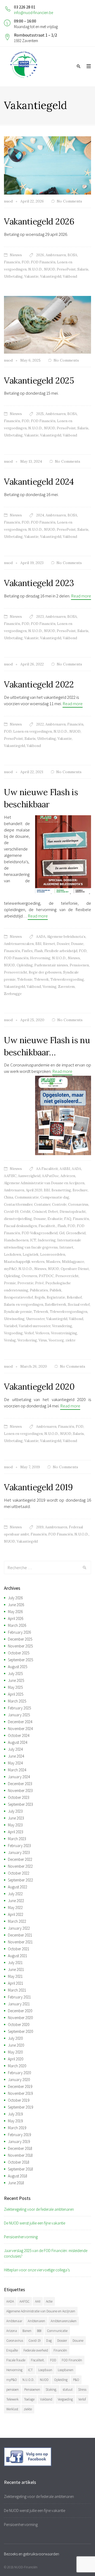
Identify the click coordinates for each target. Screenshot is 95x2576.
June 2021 (16, 1969)
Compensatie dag (55, 1197)
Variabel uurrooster (35, 1326)
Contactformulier (18, 1204)
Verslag (10, 1340)
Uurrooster (35, 1319)
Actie (49, 2301)
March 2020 (17, 2066)
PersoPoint (66, 269)
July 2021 (15, 1963)
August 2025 (18, 1667)
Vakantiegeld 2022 (39, 684)
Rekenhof (74, 1297)
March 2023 (17, 1839)
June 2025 (16, 1680)
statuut (68, 2390)
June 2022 (16, 1901)
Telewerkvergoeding (67, 979)
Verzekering (27, 1340)
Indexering (47, 1240)
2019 (40, 1527)
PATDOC (46, 1276)
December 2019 (20, 2086)
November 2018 (20, 2155)
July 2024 (15, 1749)
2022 (40, 724)
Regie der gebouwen (45, 972)
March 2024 (17, 1770)
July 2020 (15, 2038)
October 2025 (19, 1653)
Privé (39, 1283)
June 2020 (16, 2045)
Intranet (66, 1247)
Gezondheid (76, 1233)
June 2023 (16, 1818)
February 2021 (19, 1997)
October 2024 (19, 1735)
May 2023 (15, 1825)
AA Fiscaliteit (47, 1169)
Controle (59, 1204)
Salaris (83, 269)
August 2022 (18, 1887)
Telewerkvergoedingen (69, 1312)
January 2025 (19, 1715)
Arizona (12, 2331)
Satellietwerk (56, 1305)
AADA (41, 937)
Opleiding (25, 965)
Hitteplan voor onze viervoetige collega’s (37, 2270)
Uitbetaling (13, 276)
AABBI (65, 1169)
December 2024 (20, 1722)
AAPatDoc (50, 1176)
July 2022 (15, 1894)
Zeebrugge (13, 994)
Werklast (12, 2409)
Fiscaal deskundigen (20, 1226)
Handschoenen (16, 1240)
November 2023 (20, 1791)
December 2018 (20, 2148)
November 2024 (20, 1729)
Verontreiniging (64, 1333)
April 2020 (34, 1190)
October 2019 (19, 2100)
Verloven (42, 1333)
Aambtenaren (56, 1527)
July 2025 (15, 1674)
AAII (38, 2301)
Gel (62, 1233)
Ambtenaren (56, 255)
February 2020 (19, 2073)
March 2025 (17, 1701)
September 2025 (20, 1660)
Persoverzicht (16, 972)
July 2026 (15, 1598)
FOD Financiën (43, 262)
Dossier (63, 944)
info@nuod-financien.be (34, 13)
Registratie (56, 1297)
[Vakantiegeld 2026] (47, 165)
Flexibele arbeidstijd (61, 951)
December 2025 (20, 1639)
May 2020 (15, 2052)
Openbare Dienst (75, 1269)
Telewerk (41, 979)
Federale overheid (36, 2350)
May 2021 (15, 1976)
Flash (39, 951)
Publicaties (39, 1290)
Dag (49, 2341)
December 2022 (20, 1859)
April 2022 (16, 1914)
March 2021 (17, 1990)
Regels (40, 1297)
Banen (27, 2331)
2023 (40, 617)
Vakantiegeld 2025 (39, 380)
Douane (77, 944)
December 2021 (20, 1935)
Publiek (56, 1290)
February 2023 (19, 1846)
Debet (53, 1212)
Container (42, 1204)
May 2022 (15, 1908)
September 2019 (20, 2107)
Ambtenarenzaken (19, 944)
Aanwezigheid (29, 1176)
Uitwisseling (14, 1319)
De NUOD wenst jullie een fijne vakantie (35, 2223)
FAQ (68, 1219)
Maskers (53, 1262)
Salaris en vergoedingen (24, 1305)
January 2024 (19, 1777)
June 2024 (16, 1756)
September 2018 (20, 2169)
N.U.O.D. (35, 269)
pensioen (13, 2390)
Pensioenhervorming (21, 2237)
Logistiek (31, 1255)
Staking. (51, 2390)
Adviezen (68, 1176)
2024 (40, 515)
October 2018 (19, 2162)
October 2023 (19, 1797)
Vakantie (31, 276)
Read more (81, 596)
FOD (25, 262)
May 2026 (15, 1612)
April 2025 (16, 1694)
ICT (33, 1240)
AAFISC (10, 1176)
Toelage (29, 2399)
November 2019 (20, 2093)
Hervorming (40, 958)
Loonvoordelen (53, 1255)
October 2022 (19, 1873)
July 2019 (15, 2114)
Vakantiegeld (51, 276)
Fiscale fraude (16, 2360)
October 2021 (19, 1949)
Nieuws (16, 255)
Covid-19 (11, 1212)
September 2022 (20, 1880)
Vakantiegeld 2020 (39, 1387)
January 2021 (19, 2004)
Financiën (12, 262)
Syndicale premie (18, 1312)
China (9, 1197)
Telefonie (25, 979)
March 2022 (17, 1921)
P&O (76, 2380)
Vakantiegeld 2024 (39, 482)
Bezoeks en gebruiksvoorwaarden (32, 2554)
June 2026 (16, 1605)
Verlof (29, 1333)
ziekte (70, 1340)
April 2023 (16, 1832)
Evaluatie (55, 1219)
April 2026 (16, 1618)
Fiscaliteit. (47, 1226)
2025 (40, 414)
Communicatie (27, 1197)
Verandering (62, 1326)
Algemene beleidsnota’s (66, 937)
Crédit (25, 1212)
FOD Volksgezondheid (40, 1233)
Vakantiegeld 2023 (39, 583)
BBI (38, 944)
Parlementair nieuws (51, 965)
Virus (43, 1340)
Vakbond (70, 276)
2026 (40, 255)
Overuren (29, 1276)
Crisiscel (39, 1212)
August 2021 (18, 1956)
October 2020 (19, 2025)
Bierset (49, 944)
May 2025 (15, 1687)
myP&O (10, 1269)
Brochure (80, 1190)
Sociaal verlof (79, 1305)
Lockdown (13, 1255)
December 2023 (20, 1784)
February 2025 (19, 1708)
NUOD (50, 269)
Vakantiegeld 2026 (39, 221)
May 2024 (15, 1763)
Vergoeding (13, 1333)
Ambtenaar (14, 2321)
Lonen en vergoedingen (33, 731)
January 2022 (19, 1928)
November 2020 (20, 2018)
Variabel (11, 1326)
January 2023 (19, 1852)
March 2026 (17, 1625)
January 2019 (19, 2142)
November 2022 (20, 1866)
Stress (82, 2390)
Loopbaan (45, 2370)
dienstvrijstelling (18, 1219)
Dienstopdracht (73, 1212)
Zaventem (66, 987)
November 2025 (20, 1646)
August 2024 (18, 1742)
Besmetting (61, 1190)
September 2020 (20, 2031)
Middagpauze (73, 1262)
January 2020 (19, 2080)
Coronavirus (78, 1204)
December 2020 (20, 2011)
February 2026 (19, 1632)
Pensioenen (79, 965)
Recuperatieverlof (18, 1297)
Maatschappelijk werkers (24, 1262)
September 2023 (20, 1804)
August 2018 (18, 2176)
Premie (10, 1283)
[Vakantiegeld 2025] (47, 324)
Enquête (12, 2350)
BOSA (72, 255)
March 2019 (17, 2128)
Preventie (25, 1283)
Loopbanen (66, 2370)
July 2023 (15, 1811)
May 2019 (15, 2121)
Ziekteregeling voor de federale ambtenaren (39, 2209)
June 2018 (16, 2183)
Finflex (27, 951)
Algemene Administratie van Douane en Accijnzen (44, 1183)
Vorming (49, 987)
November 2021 (20, 1942)
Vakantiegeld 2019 (38, 1487)
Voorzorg (56, 1340)
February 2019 (19, 2135)
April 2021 (16, 1983)
